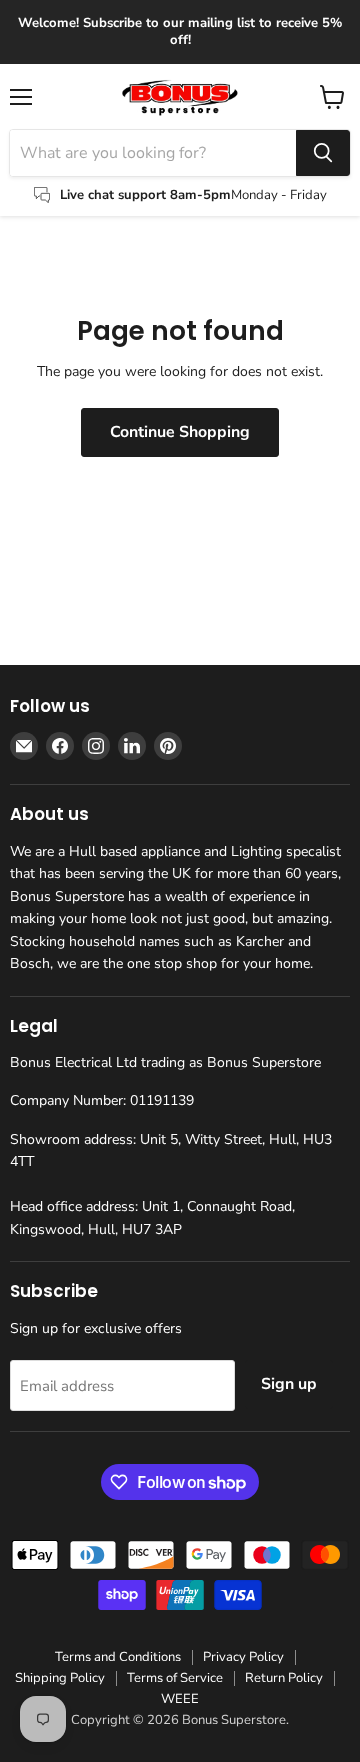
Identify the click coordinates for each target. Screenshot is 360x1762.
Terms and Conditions (118, 1657)
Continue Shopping (180, 432)
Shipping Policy (60, 1678)
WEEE (180, 1699)
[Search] (323, 153)
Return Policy (284, 1678)
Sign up (289, 1384)
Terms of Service (175, 1678)
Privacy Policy (243, 1657)
